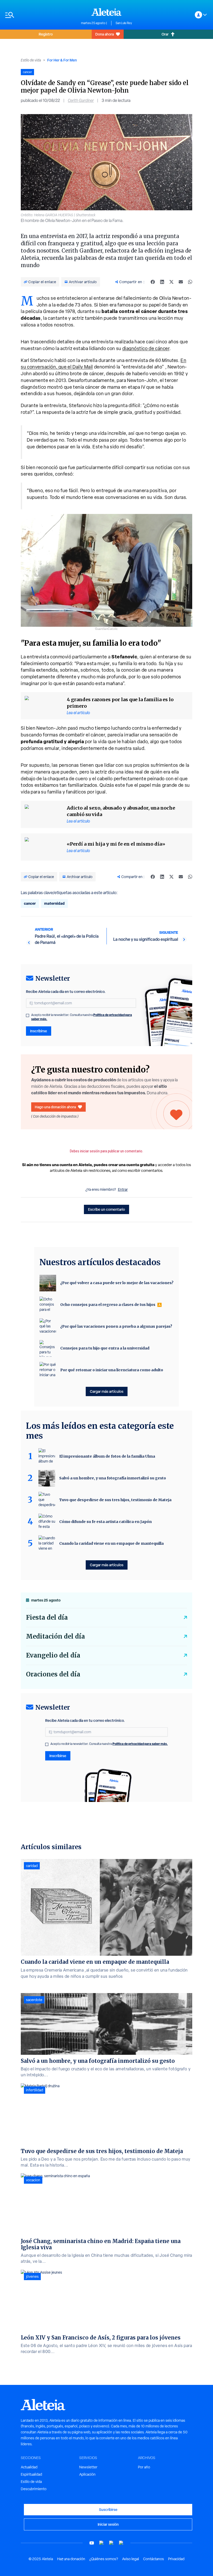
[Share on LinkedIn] (162, 282)
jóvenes (32, 2276)
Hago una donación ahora (55, 1107)
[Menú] (41, 15)
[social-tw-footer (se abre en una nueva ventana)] (111, 2543)
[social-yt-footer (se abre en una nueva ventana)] (92, 2543)
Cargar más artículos (107, 1391)
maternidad (54, 903)
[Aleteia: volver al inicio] (106, 12)
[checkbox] (28, 1015)
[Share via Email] (181, 282)
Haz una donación (71, 2559)
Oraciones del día (53, 1674)
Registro (46, 34)
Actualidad (29, 2467)
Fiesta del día (47, 1617)
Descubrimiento (34, 2489)
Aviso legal (131, 2559)
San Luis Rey (124, 23)
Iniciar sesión (108, 2524)
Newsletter (88, 2467)
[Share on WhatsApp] (190, 282)
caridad (32, 1866)
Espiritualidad (31, 2474)
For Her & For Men (62, 60)
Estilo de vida (31, 60)
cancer (30, 903)
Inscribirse (39, 1031)
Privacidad (176, 2559)
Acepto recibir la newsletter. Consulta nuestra (82, 1017)
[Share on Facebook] (153, 282)
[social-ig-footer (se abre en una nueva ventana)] (121, 2543)
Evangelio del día (53, 1655)
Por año (144, 2467)
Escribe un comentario (106, 1209)
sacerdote (34, 2000)
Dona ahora (105, 34)
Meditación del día (55, 1636)
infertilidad (35, 2090)
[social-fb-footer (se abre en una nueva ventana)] (102, 2543)
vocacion (33, 2180)
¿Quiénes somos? (104, 2559)
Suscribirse (108, 2509)
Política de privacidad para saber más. (140, 1744)
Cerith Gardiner (81, 100)
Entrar (123, 1189)
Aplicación (87, 2474)
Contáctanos (154, 2559)
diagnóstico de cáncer (146, 348)
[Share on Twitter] (171, 282)
